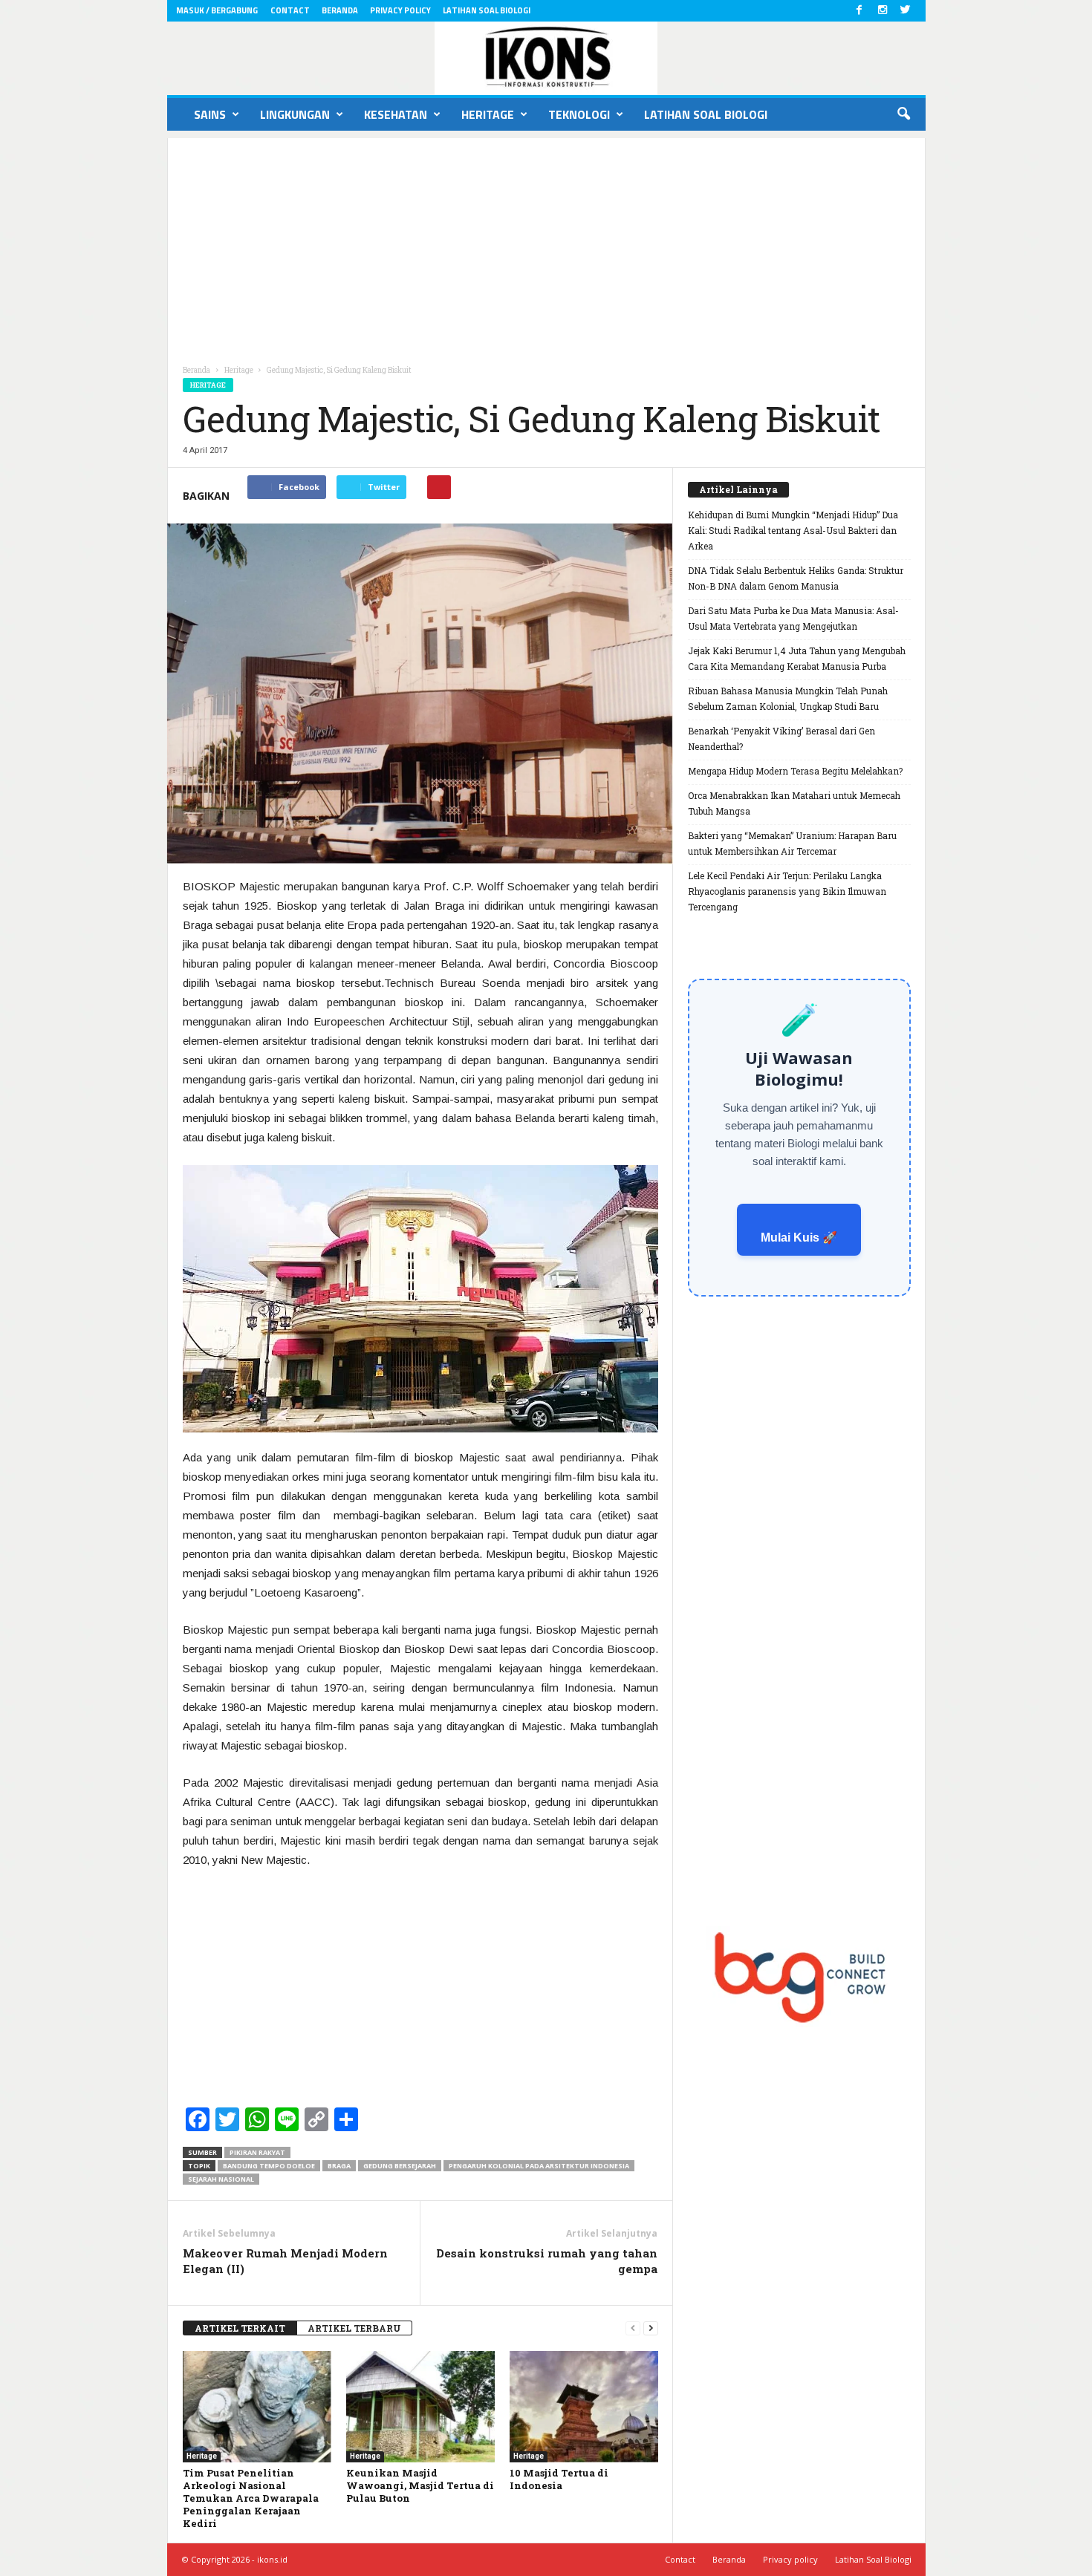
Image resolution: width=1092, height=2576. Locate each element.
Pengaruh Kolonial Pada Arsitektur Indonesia (539, 2166)
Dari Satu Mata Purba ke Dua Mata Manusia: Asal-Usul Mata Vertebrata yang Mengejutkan (793, 618)
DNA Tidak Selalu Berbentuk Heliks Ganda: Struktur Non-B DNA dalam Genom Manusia (796, 578)
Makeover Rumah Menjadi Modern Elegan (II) (285, 2261)
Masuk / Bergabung (217, 10)
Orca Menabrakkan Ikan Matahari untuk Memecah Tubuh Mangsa (794, 803)
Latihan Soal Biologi (487, 10)
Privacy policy (400, 10)
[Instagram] (883, 11)
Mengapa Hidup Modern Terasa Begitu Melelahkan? (795, 771)
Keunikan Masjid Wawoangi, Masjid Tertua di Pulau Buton (420, 2485)
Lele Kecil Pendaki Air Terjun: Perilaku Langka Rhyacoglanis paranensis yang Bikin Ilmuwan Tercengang (787, 891)
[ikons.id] (546, 58)
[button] (903, 114)
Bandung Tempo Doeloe (269, 2166)
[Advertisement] (546, 242)
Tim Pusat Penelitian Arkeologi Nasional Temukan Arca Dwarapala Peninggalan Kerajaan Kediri (251, 2498)
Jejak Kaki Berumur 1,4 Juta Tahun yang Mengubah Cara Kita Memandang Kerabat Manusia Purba (797, 658)
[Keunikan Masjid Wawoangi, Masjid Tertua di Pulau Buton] (420, 2407)
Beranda (340, 10)
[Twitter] (906, 11)
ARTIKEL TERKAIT (240, 2328)
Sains (210, 114)
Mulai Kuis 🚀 (799, 1238)
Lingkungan (295, 114)
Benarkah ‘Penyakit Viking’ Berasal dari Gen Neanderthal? (781, 738)
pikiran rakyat (257, 2152)
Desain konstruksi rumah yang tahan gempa (547, 2261)
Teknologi (579, 114)
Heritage (488, 114)
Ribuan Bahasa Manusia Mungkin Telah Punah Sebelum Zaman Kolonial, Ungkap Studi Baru (788, 698)
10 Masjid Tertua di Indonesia (559, 2479)
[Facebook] (859, 11)
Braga (339, 2166)
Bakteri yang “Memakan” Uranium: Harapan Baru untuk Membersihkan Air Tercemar (792, 843)
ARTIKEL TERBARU (354, 2328)
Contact (290, 10)
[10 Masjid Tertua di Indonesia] (584, 2407)
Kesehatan (396, 114)
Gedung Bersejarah (400, 2166)
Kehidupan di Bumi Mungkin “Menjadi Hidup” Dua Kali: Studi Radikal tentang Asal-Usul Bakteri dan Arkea (793, 530)
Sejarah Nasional (221, 2179)
